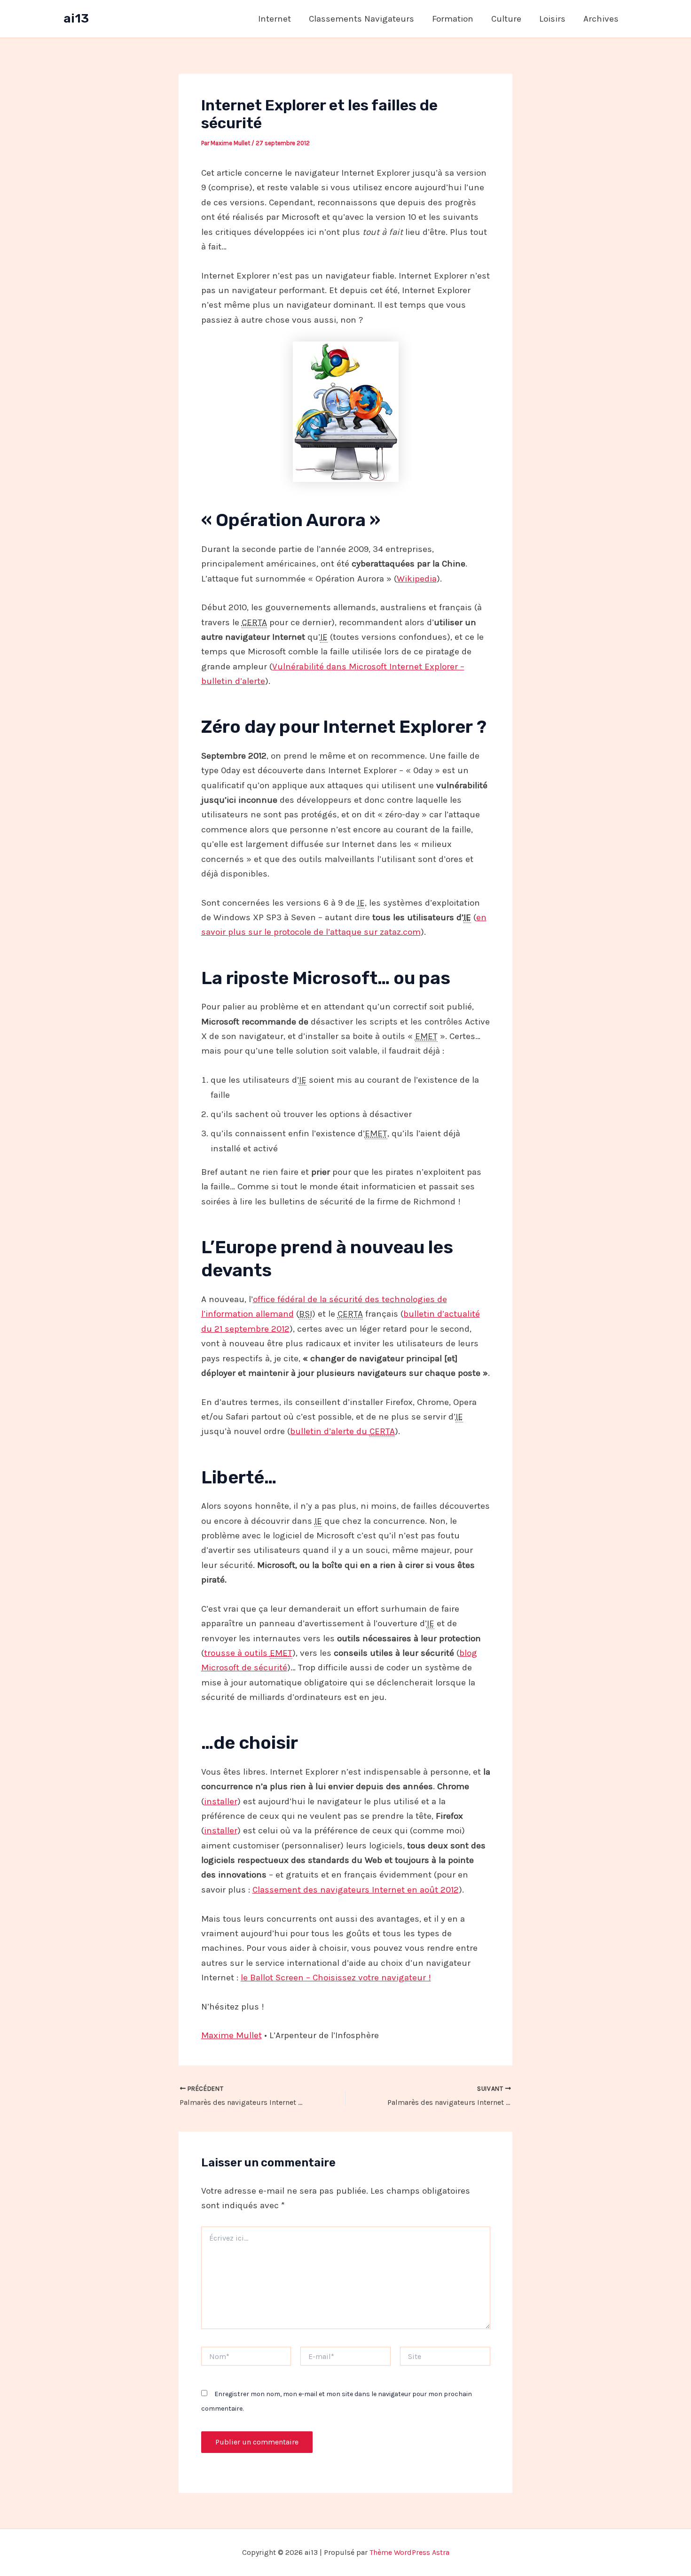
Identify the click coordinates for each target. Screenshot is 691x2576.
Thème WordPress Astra (409, 2552)
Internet (275, 19)
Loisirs (552, 19)
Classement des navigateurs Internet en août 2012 (356, 1890)
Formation (453, 19)
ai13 (76, 19)
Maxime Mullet (232, 2035)
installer (221, 1801)
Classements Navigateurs (361, 19)
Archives (601, 19)
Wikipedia (417, 579)
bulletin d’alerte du (342, 1431)
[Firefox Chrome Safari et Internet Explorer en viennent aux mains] (346, 412)
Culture (506, 19)
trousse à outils (248, 1653)
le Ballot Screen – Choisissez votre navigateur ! (336, 1978)
